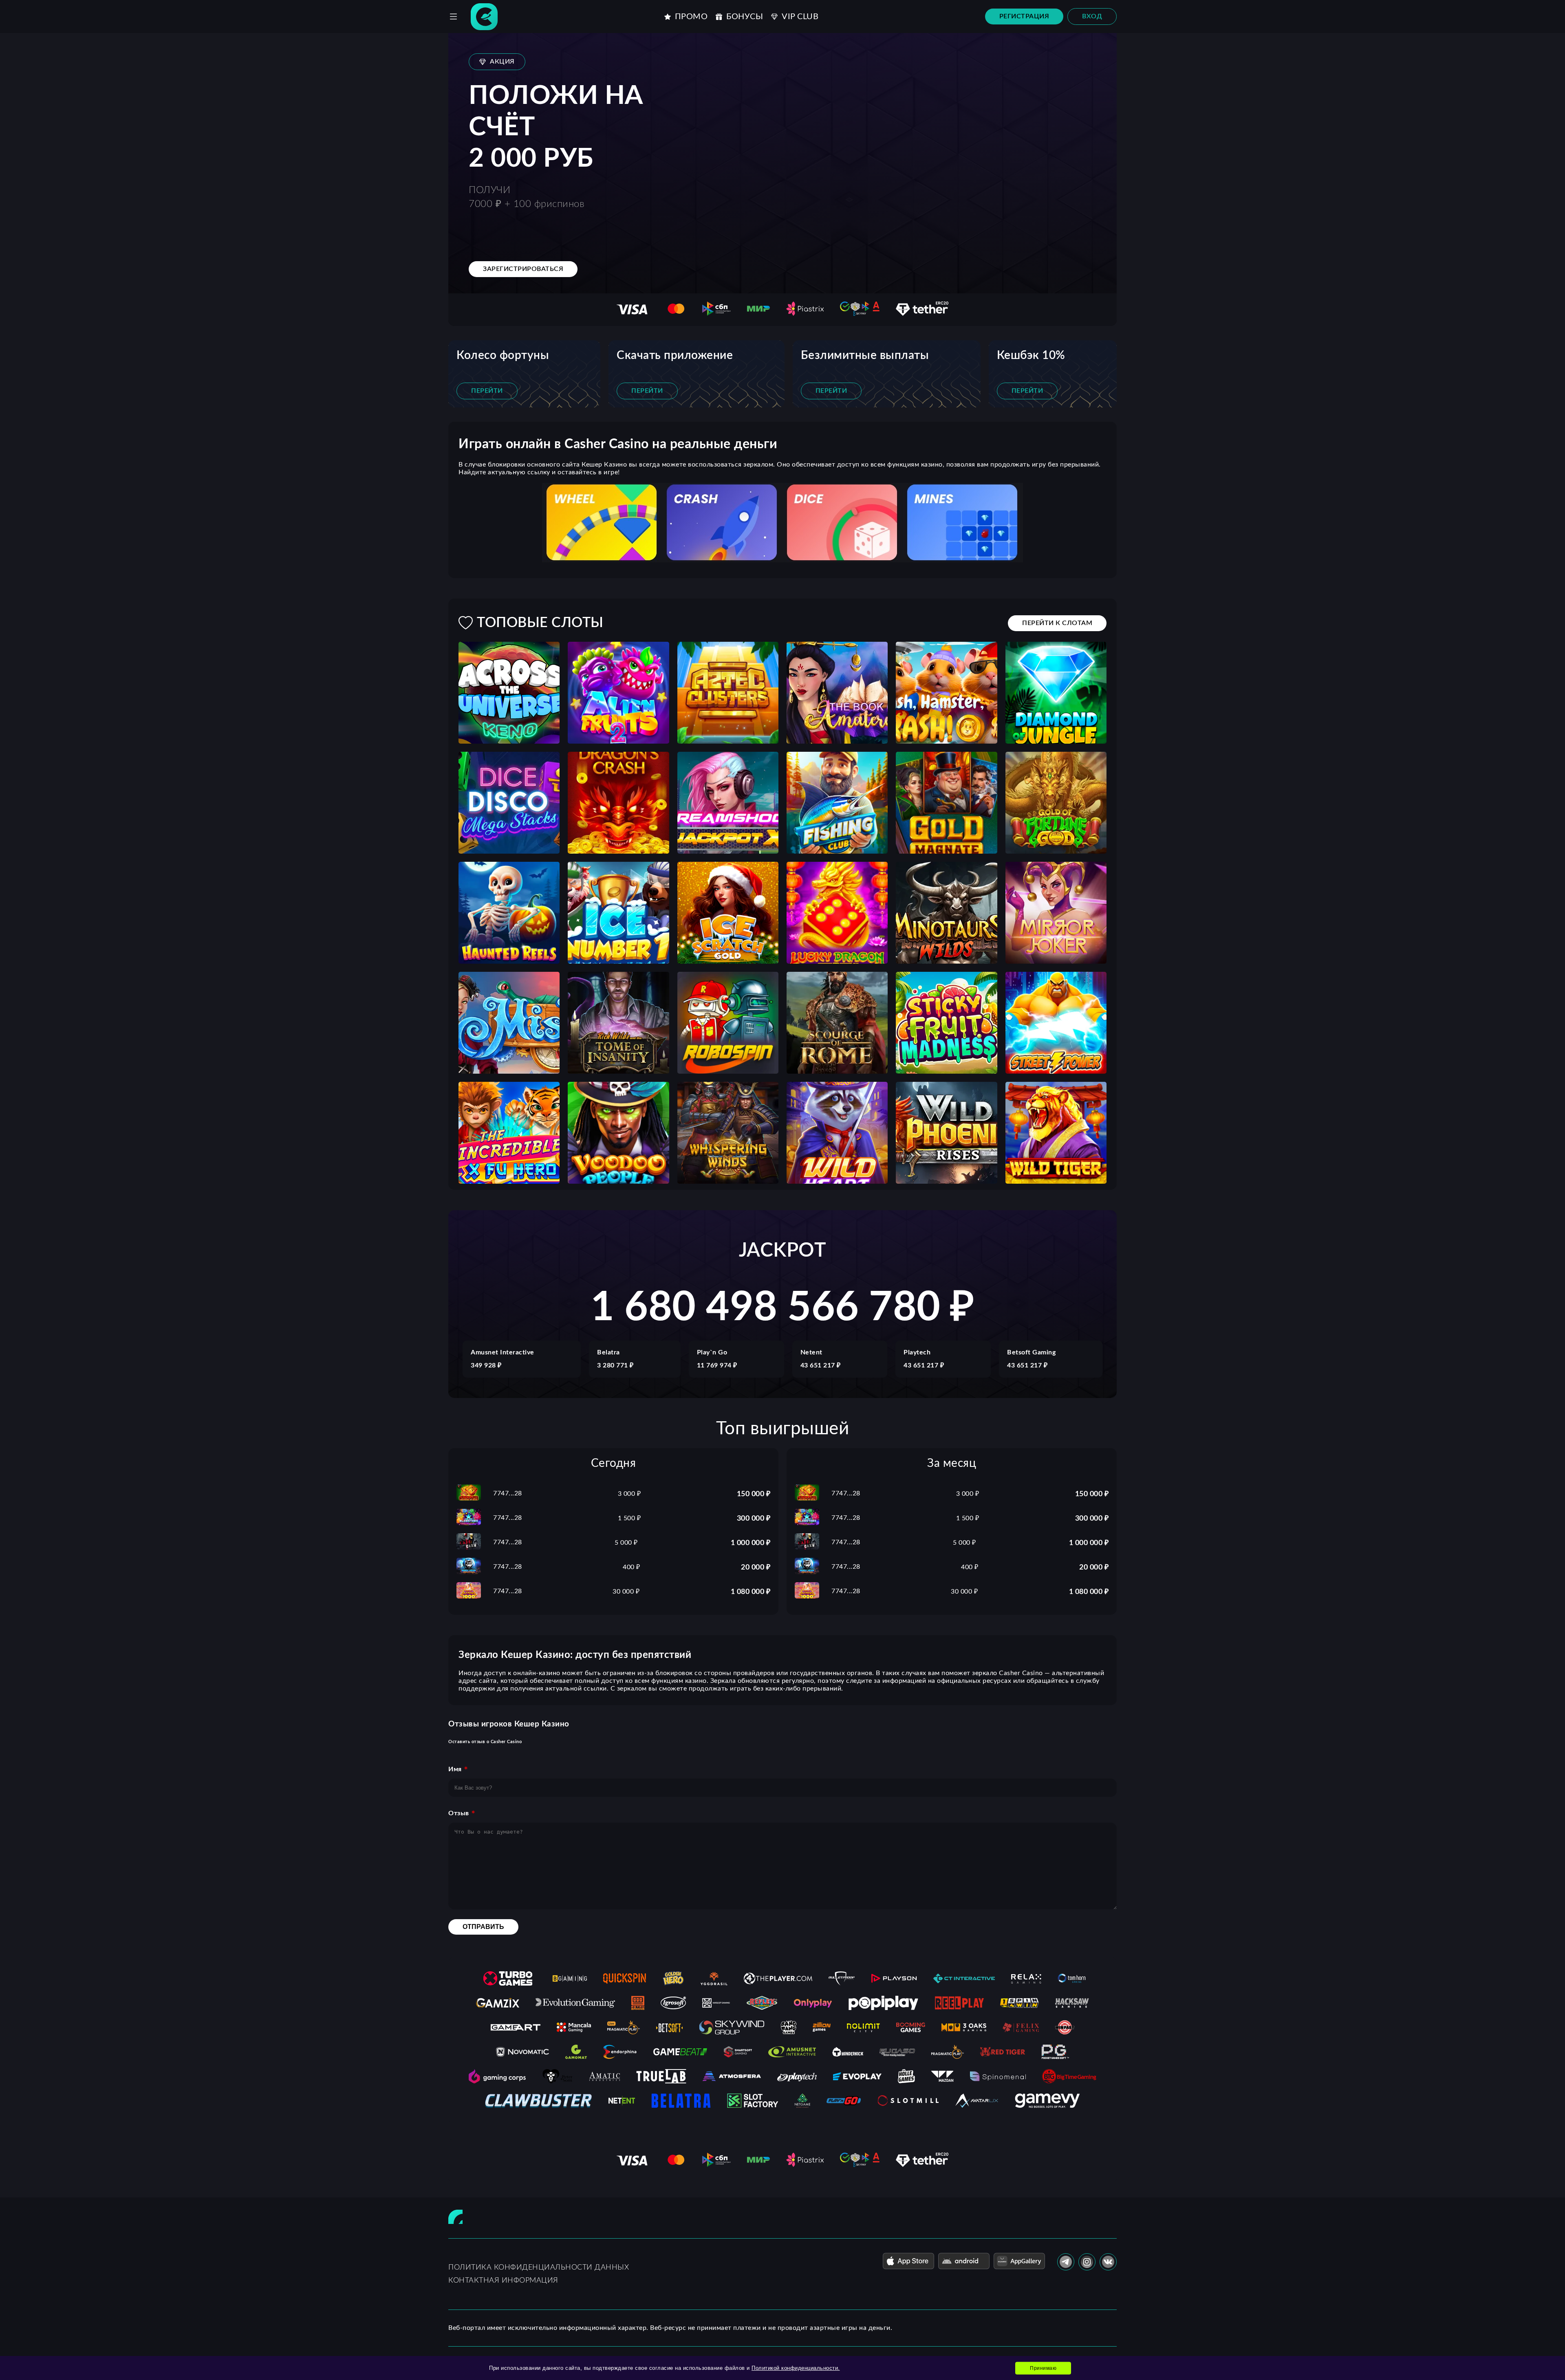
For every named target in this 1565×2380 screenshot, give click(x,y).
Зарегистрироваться (523, 269)
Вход (1092, 16)
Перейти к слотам (1057, 623)
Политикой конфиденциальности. (796, 2368)
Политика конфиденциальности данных (539, 2268)
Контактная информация (503, 2281)
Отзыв (459, 1813)
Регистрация (1024, 16)
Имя (455, 1769)
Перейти (487, 391)
